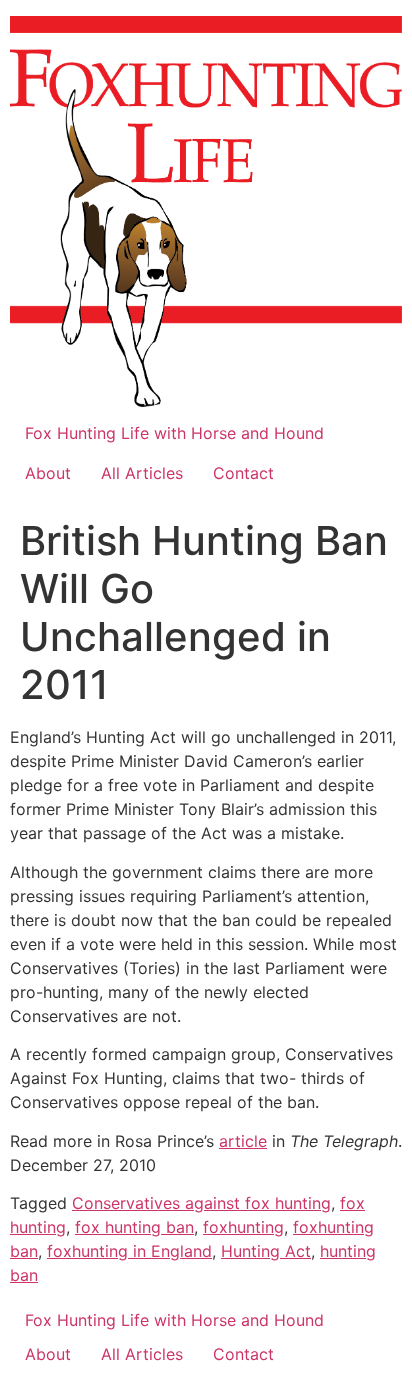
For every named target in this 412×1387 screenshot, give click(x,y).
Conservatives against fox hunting (201, 1203)
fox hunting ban (134, 1227)
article (243, 1141)
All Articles (142, 473)
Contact (243, 473)
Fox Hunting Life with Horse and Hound (174, 433)
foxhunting (243, 1227)
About (48, 473)
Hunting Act (266, 1251)
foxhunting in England (129, 1251)
